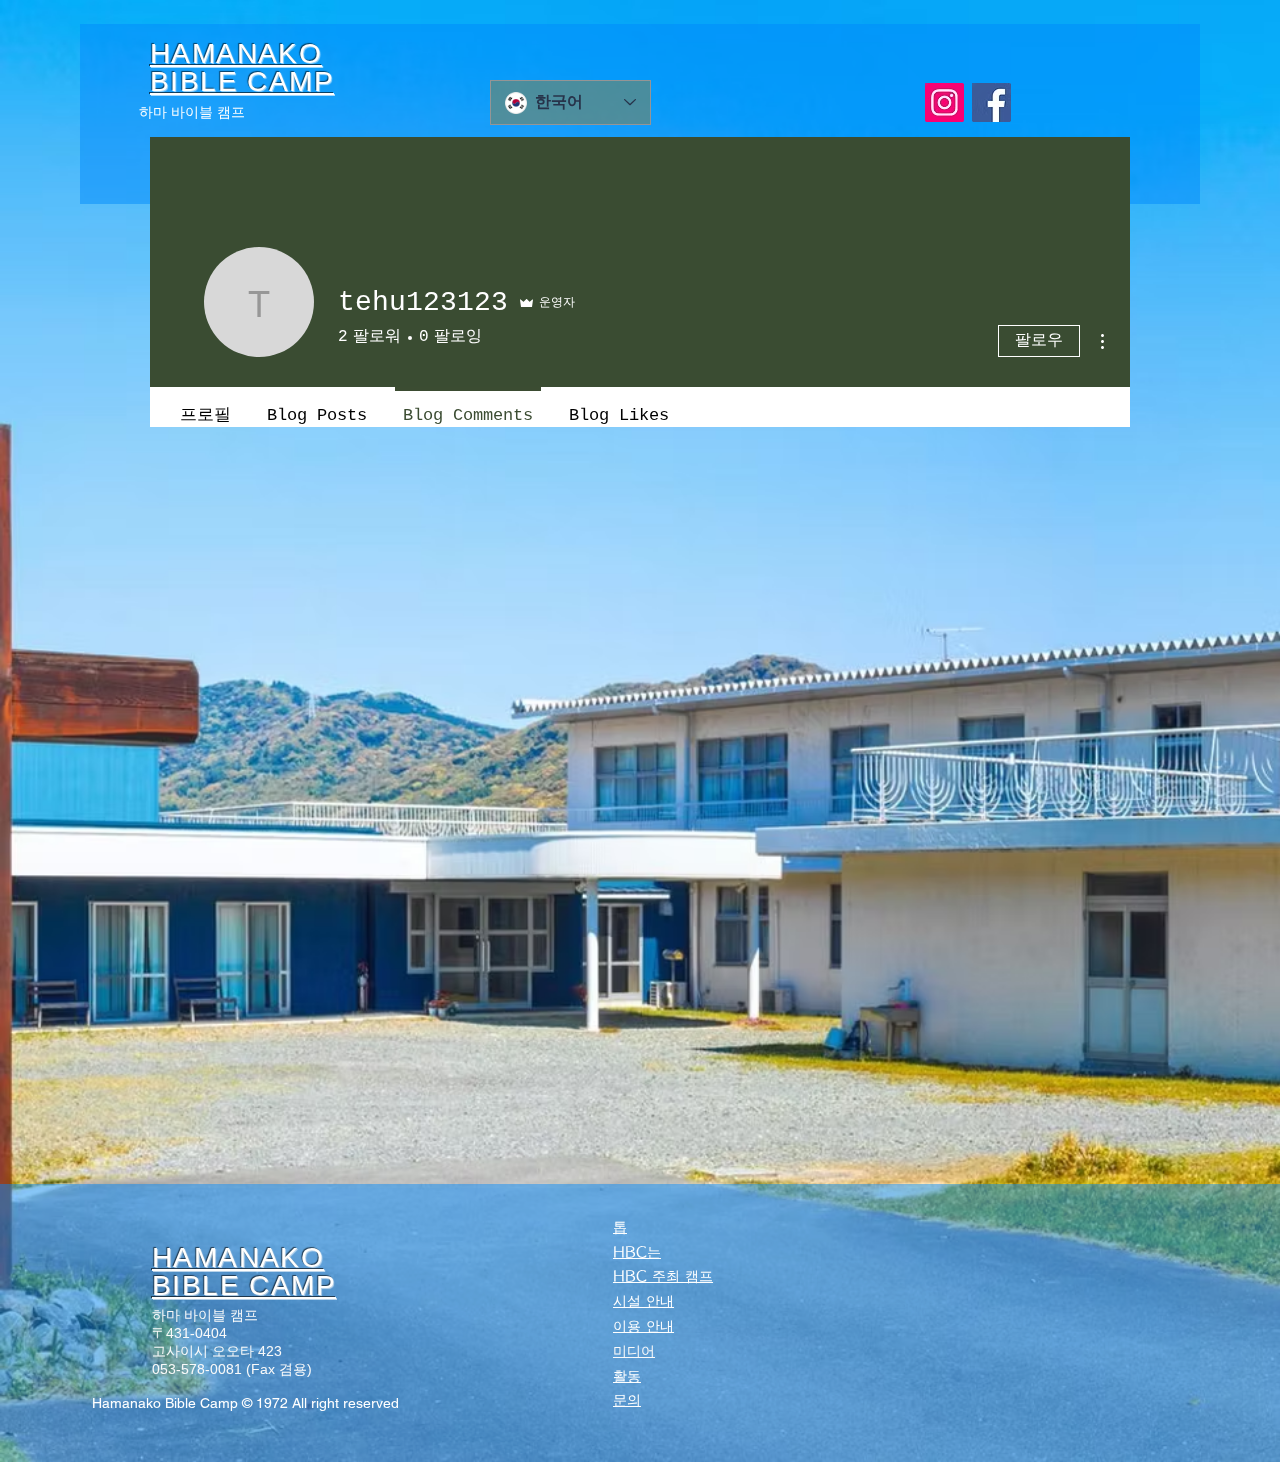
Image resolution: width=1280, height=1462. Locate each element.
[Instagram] (944, 102)
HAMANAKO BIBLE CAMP (244, 1271)
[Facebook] (991, 102)
